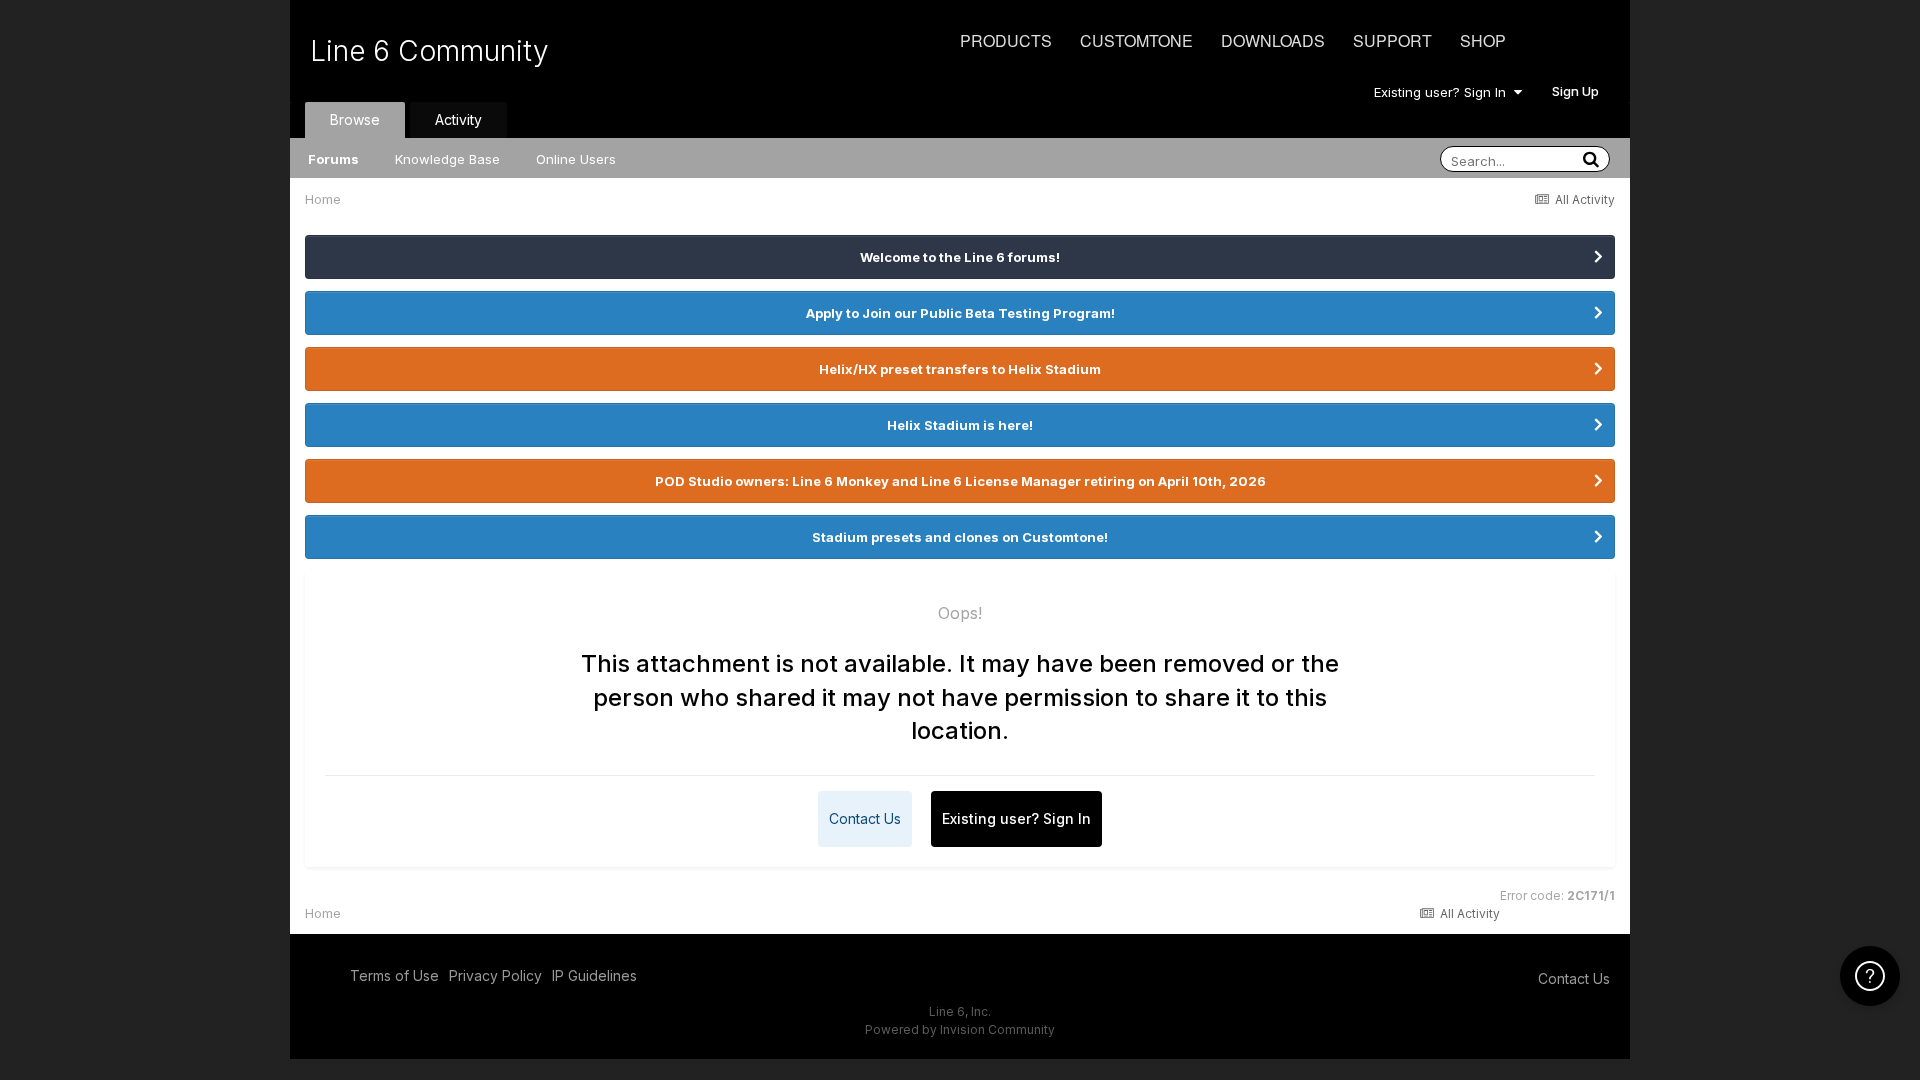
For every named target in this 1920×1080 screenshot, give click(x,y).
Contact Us (865, 818)
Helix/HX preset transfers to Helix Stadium (960, 369)
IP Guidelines (594, 975)
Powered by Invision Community (960, 1029)
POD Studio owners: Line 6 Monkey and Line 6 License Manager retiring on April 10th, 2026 (960, 481)
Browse (355, 119)
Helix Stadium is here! (960, 425)
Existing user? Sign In (1444, 92)
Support (1392, 40)
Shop (1483, 40)
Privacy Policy (495, 975)
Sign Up (1575, 91)
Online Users (576, 159)
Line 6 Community (429, 51)
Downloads (1273, 40)
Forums (333, 159)
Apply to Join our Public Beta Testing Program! (960, 313)
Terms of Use (394, 975)
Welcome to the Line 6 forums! (960, 257)
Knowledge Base (447, 159)
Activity (458, 119)
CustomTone (1136, 40)
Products (1006, 40)
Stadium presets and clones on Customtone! (960, 537)
